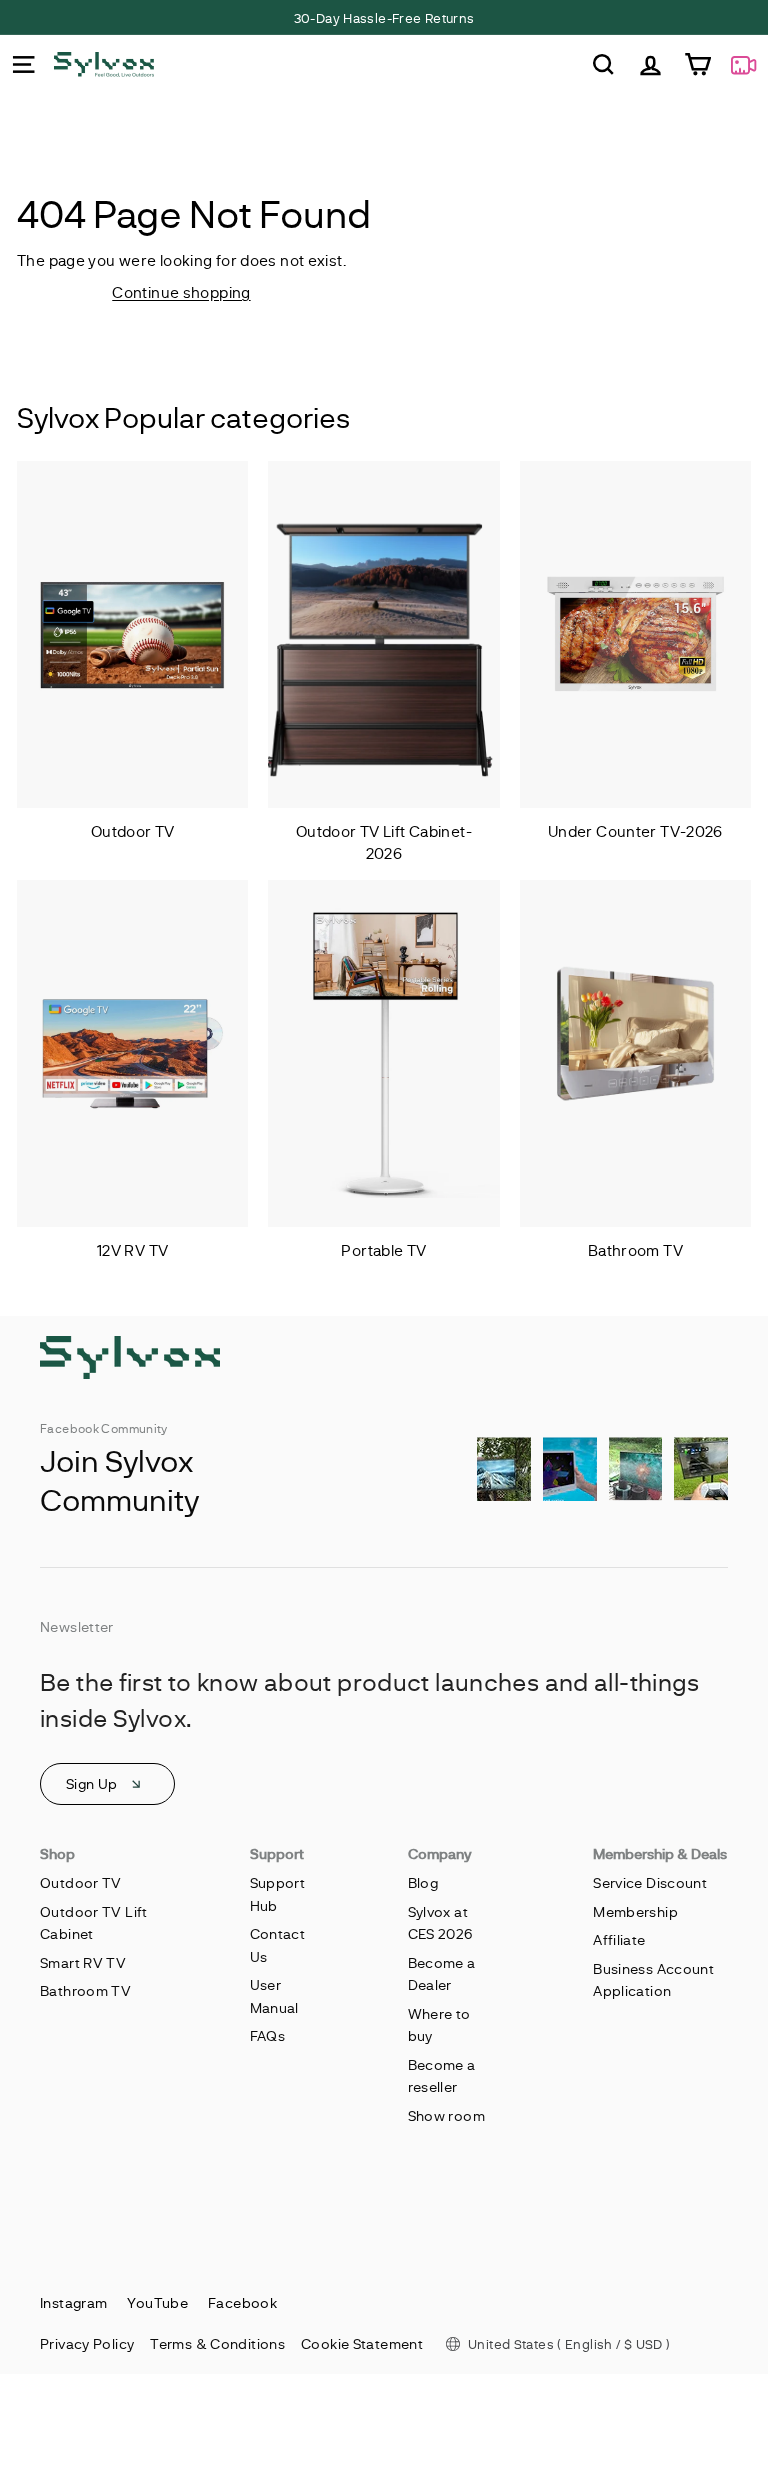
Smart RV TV (83, 1962)
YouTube (157, 2302)
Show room (446, 2115)
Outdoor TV (81, 1882)
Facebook (242, 2302)
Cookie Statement (362, 2343)
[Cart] (697, 64)
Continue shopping (181, 292)
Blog (423, 1882)
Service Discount (650, 1882)
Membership (635, 1911)
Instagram (73, 2302)
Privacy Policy (87, 2343)
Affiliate (619, 1939)
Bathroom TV (85, 1990)
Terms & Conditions (217, 2343)
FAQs (268, 2035)
